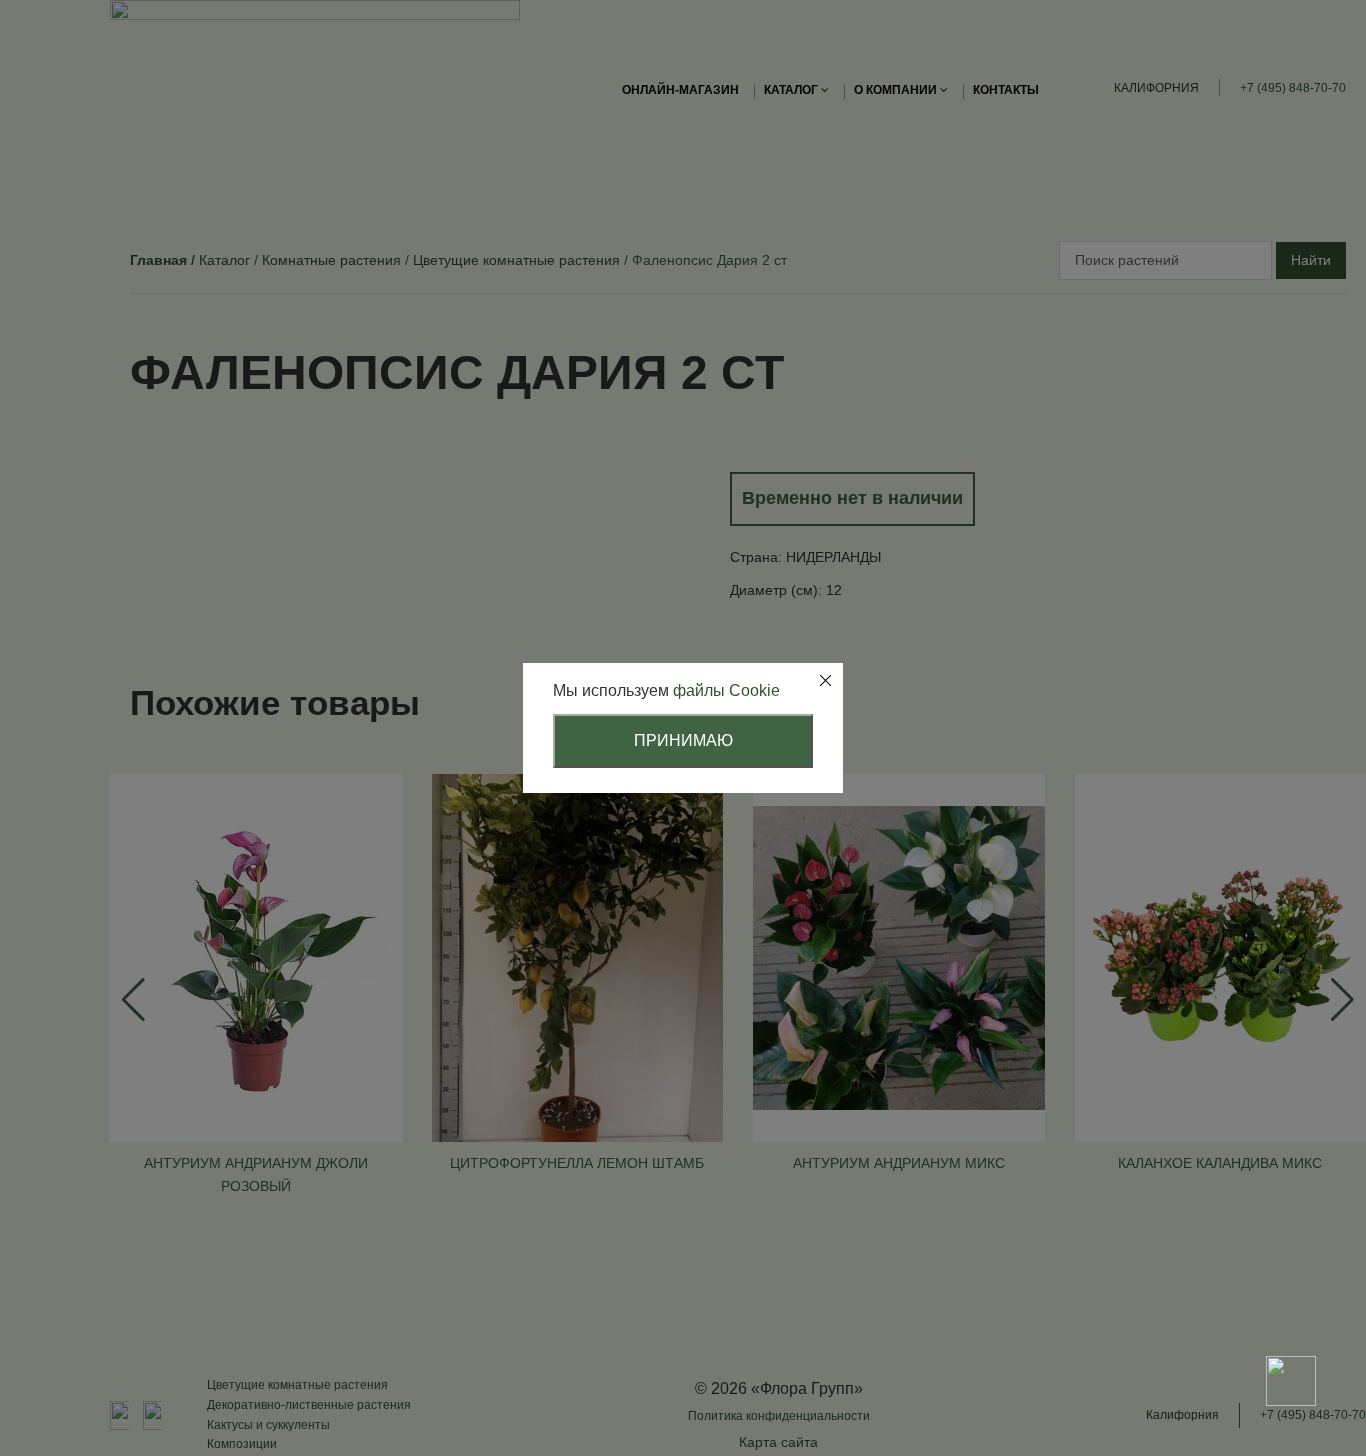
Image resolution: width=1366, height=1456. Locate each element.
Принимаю (683, 740)
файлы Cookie (726, 690)
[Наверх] (1291, 1311)
